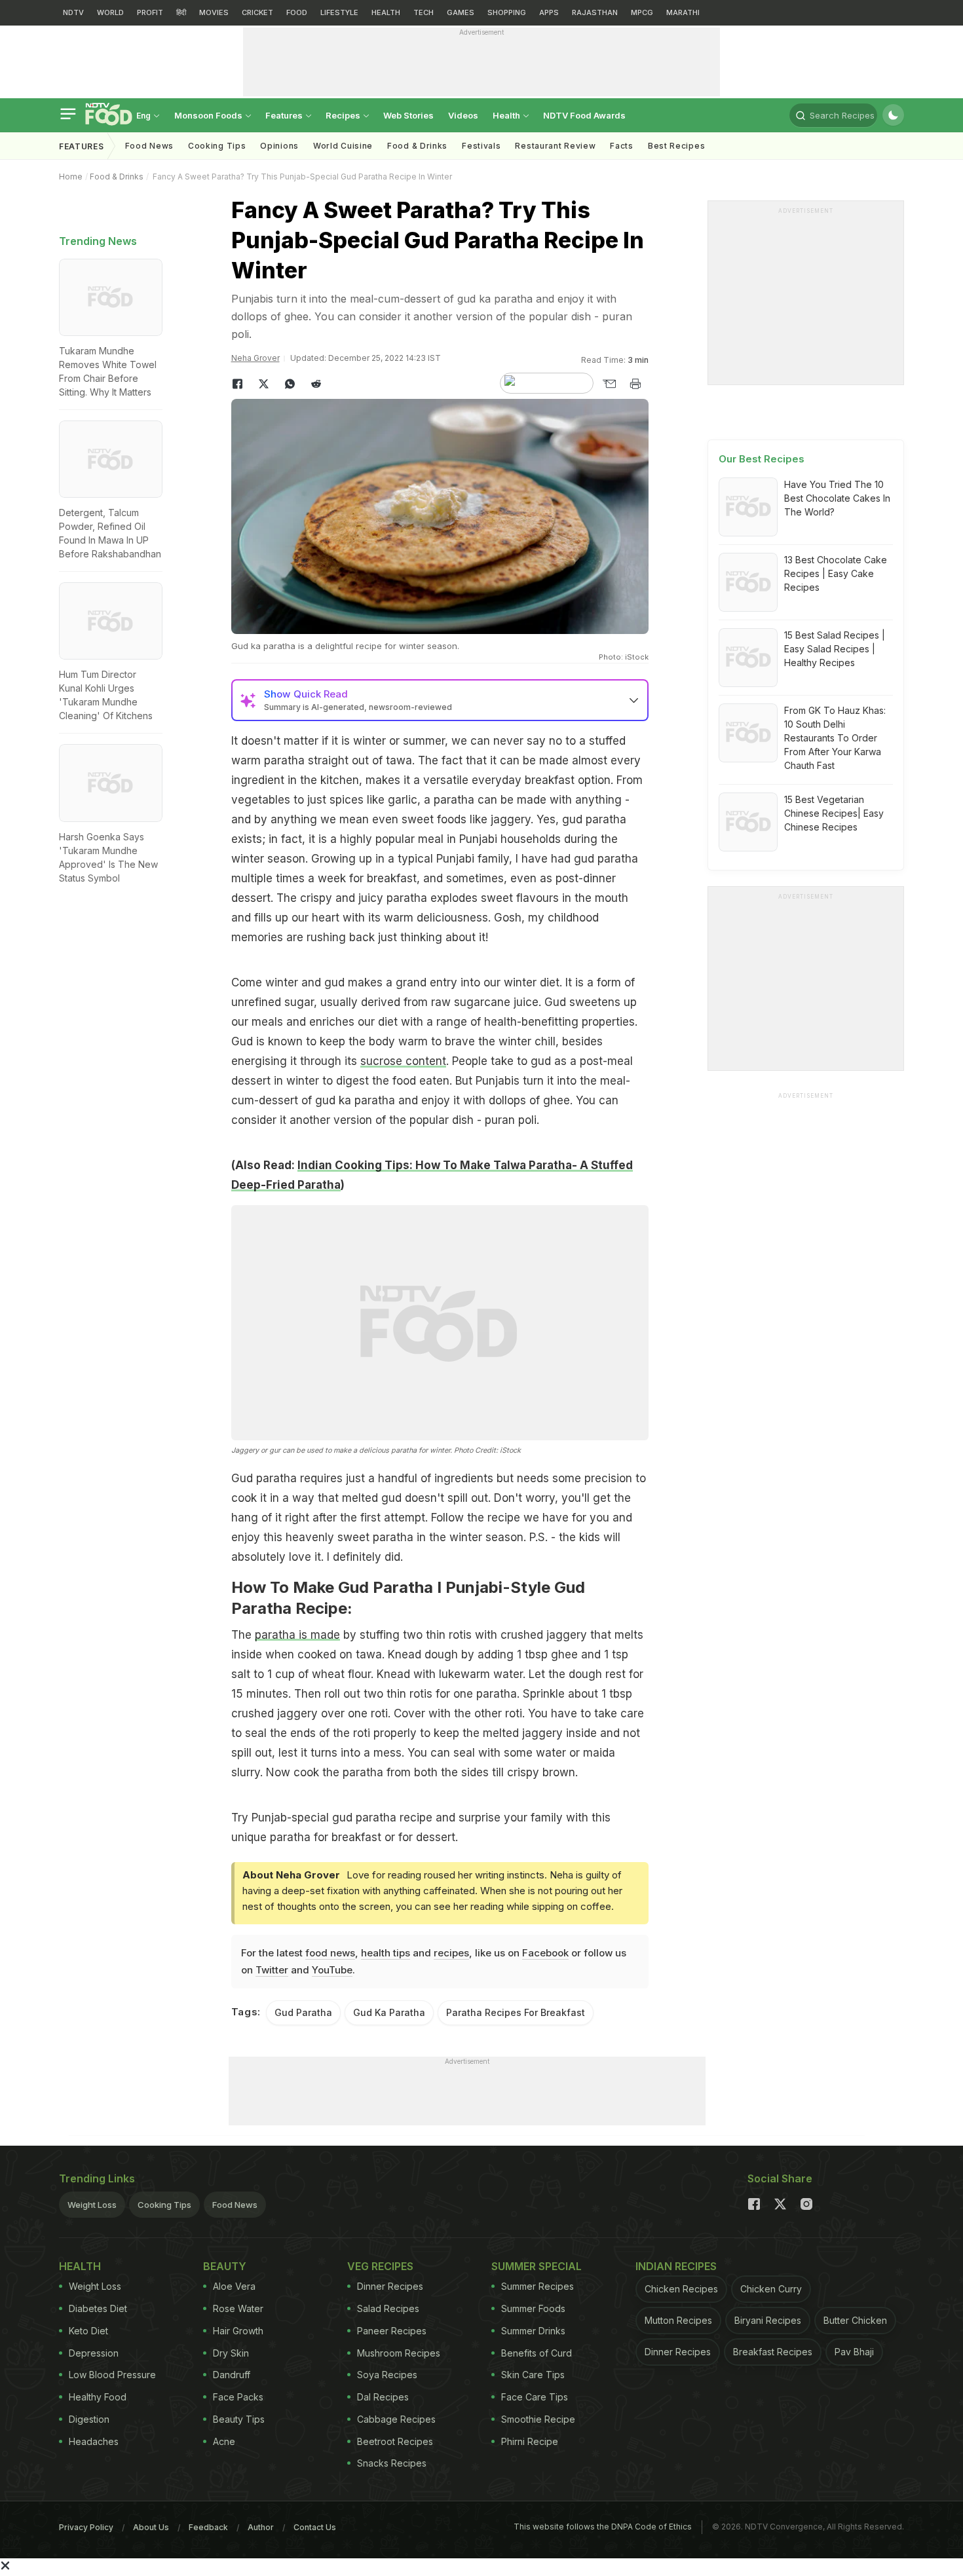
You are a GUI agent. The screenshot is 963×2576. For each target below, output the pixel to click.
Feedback (208, 2527)
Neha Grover (255, 358)
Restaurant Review (555, 146)
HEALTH (386, 12)
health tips (386, 1953)
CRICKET (257, 12)
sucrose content (403, 1061)
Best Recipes (676, 146)
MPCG (642, 12)
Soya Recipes (387, 2375)
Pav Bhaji (854, 2352)
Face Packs (238, 2397)
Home (71, 177)
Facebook (545, 1953)
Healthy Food (98, 2397)
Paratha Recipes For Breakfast (516, 2012)
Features (285, 115)
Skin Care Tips (533, 2375)
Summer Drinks (533, 2331)
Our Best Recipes (762, 459)
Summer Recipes (538, 2286)
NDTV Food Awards (584, 115)
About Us (151, 2527)
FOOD (297, 12)
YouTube (332, 1970)
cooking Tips (217, 146)
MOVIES (214, 12)
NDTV (73, 12)
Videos (463, 115)
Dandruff (232, 2375)
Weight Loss (92, 2205)
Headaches (94, 2441)
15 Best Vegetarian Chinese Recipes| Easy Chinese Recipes (834, 813)
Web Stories (408, 115)
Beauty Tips (239, 2419)
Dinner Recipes (390, 2286)
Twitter (272, 1970)
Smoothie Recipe (538, 2419)
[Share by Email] (609, 384)
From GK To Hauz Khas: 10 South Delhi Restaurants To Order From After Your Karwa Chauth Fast (835, 738)
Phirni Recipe (530, 2441)
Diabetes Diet (98, 2308)
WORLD (110, 12)
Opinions (279, 146)
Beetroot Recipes (395, 2441)
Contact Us (315, 2527)
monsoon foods (209, 115)
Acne (224, 2441)
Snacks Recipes (392, 2463)
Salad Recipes (388, 2308)
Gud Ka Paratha (389, 2012)
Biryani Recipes (768, 2320)
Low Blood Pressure (112, 2375)
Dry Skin (231, 2353)
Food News (149, 146)
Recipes (344, 115)
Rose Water (238, 2308)
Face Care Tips (535, 2397)
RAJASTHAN (595, 12)
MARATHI (683, 12)
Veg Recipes (380, 2266)
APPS (549, 12)
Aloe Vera (234, 2286)
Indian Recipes (676, 2266)
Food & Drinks (417, 146)
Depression (94, 2353)
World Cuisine (343, 146)
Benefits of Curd (537, 2353)
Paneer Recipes (392, 2331)
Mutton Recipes (678, 2320)
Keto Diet (88, 2331)
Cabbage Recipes (396, 2419)
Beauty (225, 2266)
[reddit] (316, 384)
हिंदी (181, 12)
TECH (424, 12)
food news (330, 1953)
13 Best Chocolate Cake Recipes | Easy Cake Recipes (836, 573)
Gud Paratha (303, 2012)
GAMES (461, 12)
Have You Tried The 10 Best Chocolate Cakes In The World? (837, 498)
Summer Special (537, 2266)
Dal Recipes (383, 2397)
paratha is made (297, 1635)
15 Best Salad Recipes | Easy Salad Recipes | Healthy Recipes (835, 649)
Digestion (89, 2419)
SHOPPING (507, 12)
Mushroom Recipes (399, 2353)
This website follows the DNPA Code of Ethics (603, 2527)
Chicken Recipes (681, 2289)
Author (261, 2527)
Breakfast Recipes (773, 2352)
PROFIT (150, 12)
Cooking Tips (164, 2205)
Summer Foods (533, 2308)
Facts (622, 146)
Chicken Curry (771, 2289)
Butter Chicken (855, 2320)
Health (507, 115)
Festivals (481, 146)
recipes (451, 1953)
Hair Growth (238, 2331)
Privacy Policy (86, 2527)
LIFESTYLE (339, 12)
